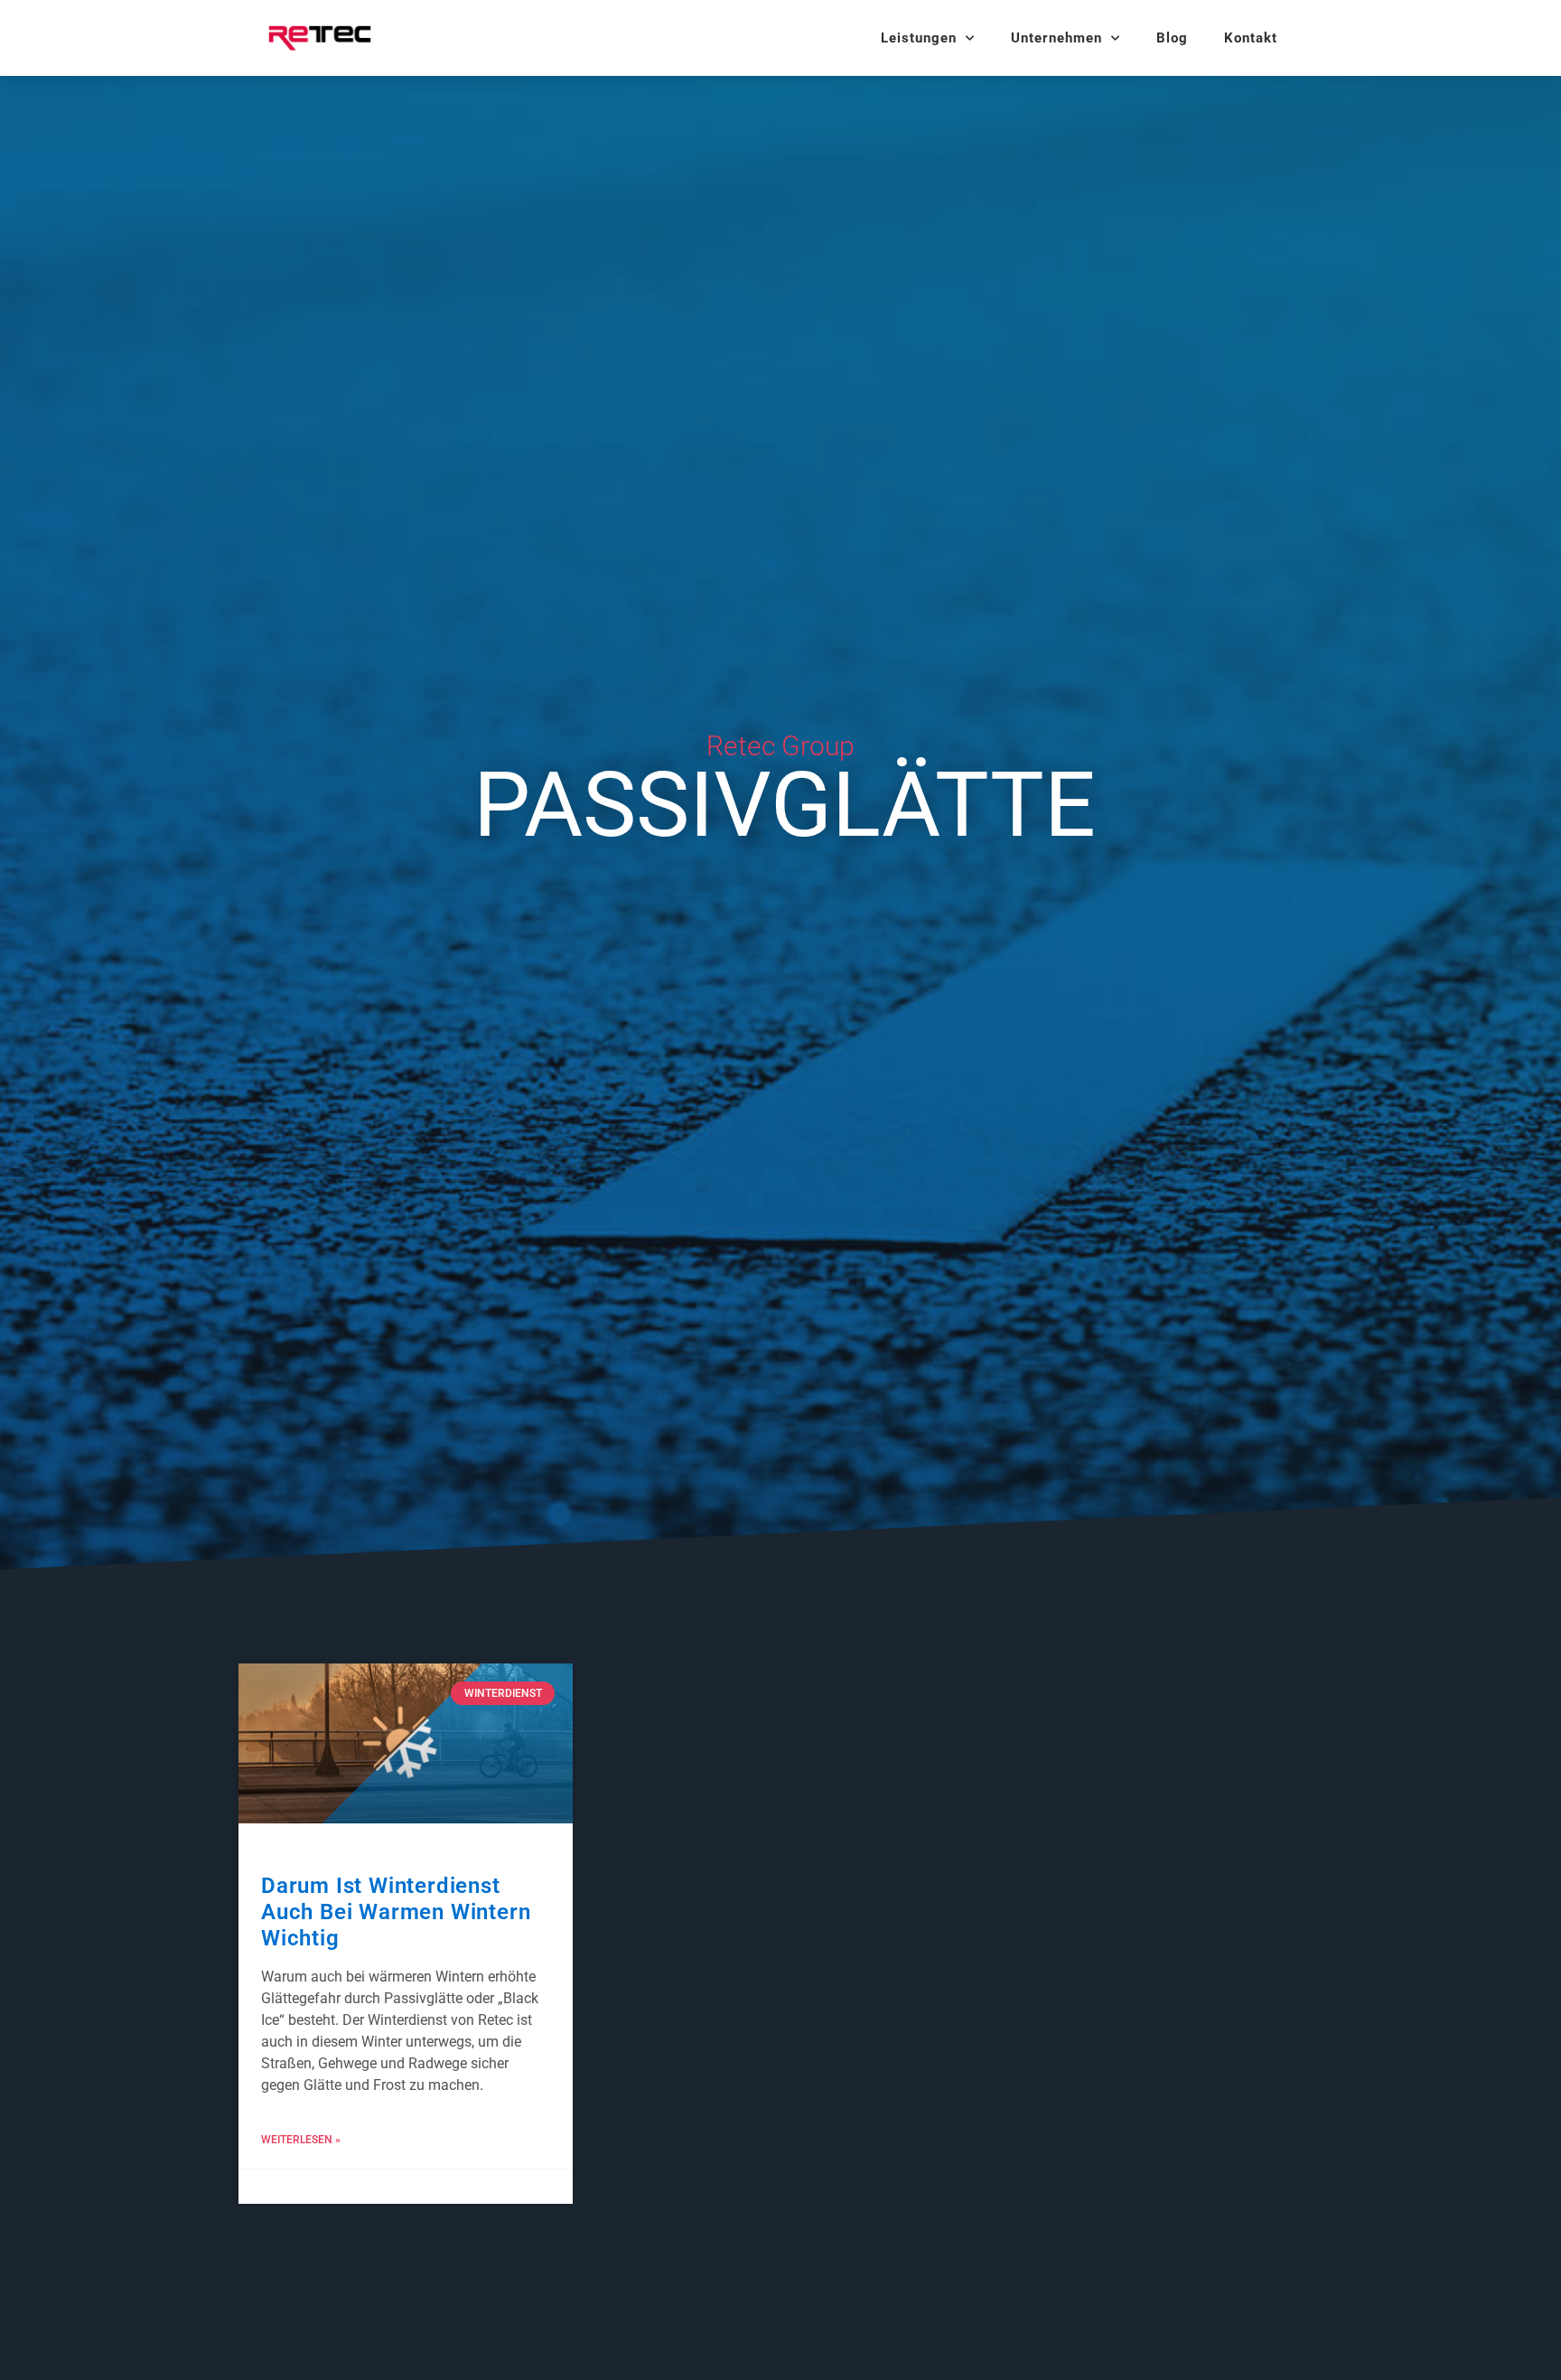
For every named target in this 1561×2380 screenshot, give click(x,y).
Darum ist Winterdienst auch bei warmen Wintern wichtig (396, 1912)
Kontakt (1251, 38)
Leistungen (919, 38)
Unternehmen (1056, 38)
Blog (1172, 38)
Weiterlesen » (301, 2140)
